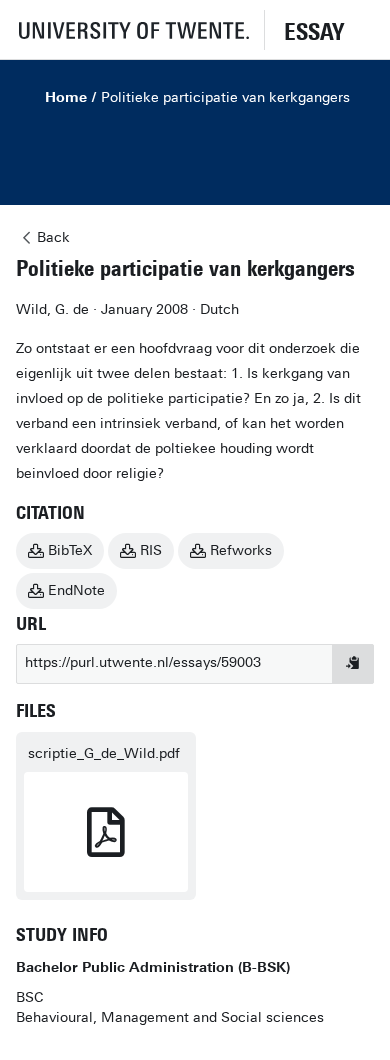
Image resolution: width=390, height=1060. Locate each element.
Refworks (241, 550)
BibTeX (70, 550)
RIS (151, 550)
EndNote (76, 590)
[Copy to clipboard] (353, 664)
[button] (132, 29)
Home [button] (66, 97)
